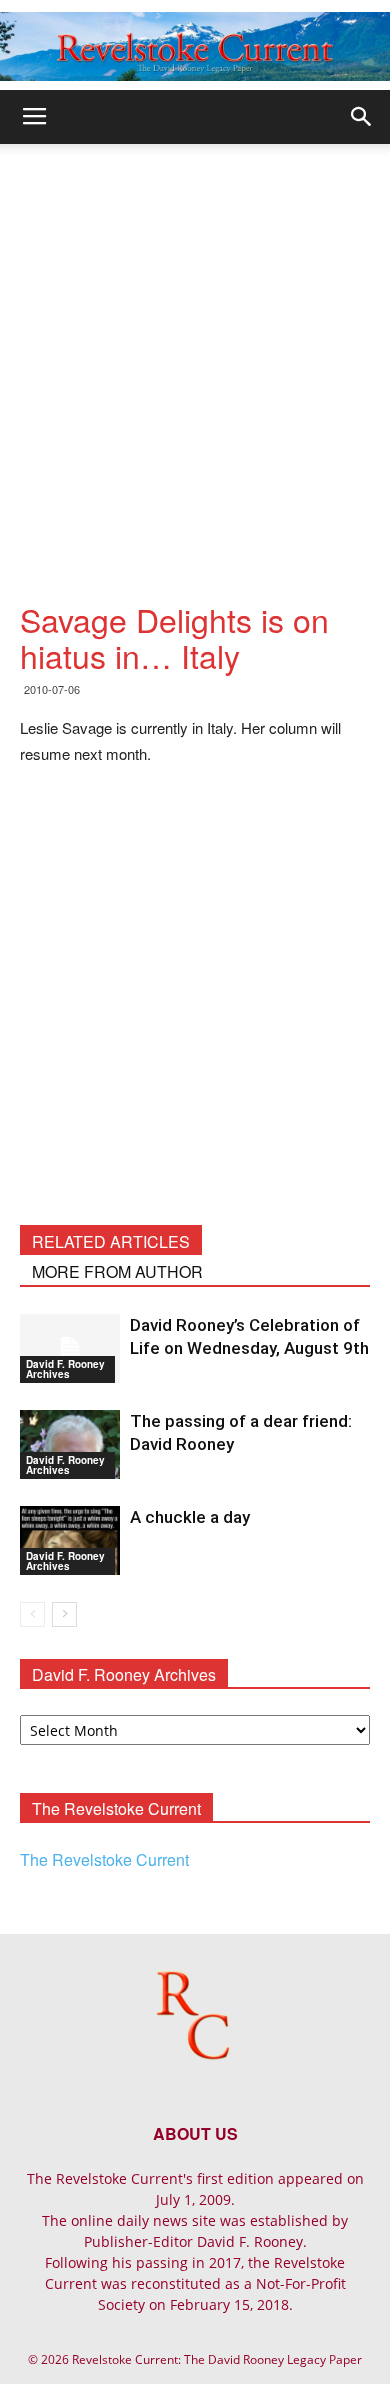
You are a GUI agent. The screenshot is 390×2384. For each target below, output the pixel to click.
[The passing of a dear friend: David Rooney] (70, 1444)
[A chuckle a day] (70, 1540)
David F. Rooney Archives (65, 1369)
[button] (362, 117)
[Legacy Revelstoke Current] (195, 46)
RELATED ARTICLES (111, 1241)
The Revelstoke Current (104, 1859)
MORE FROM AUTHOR (117, 1271)
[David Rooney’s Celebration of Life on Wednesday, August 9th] (70, 1348)
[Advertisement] (195, 349)
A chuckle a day (190, 1517)
